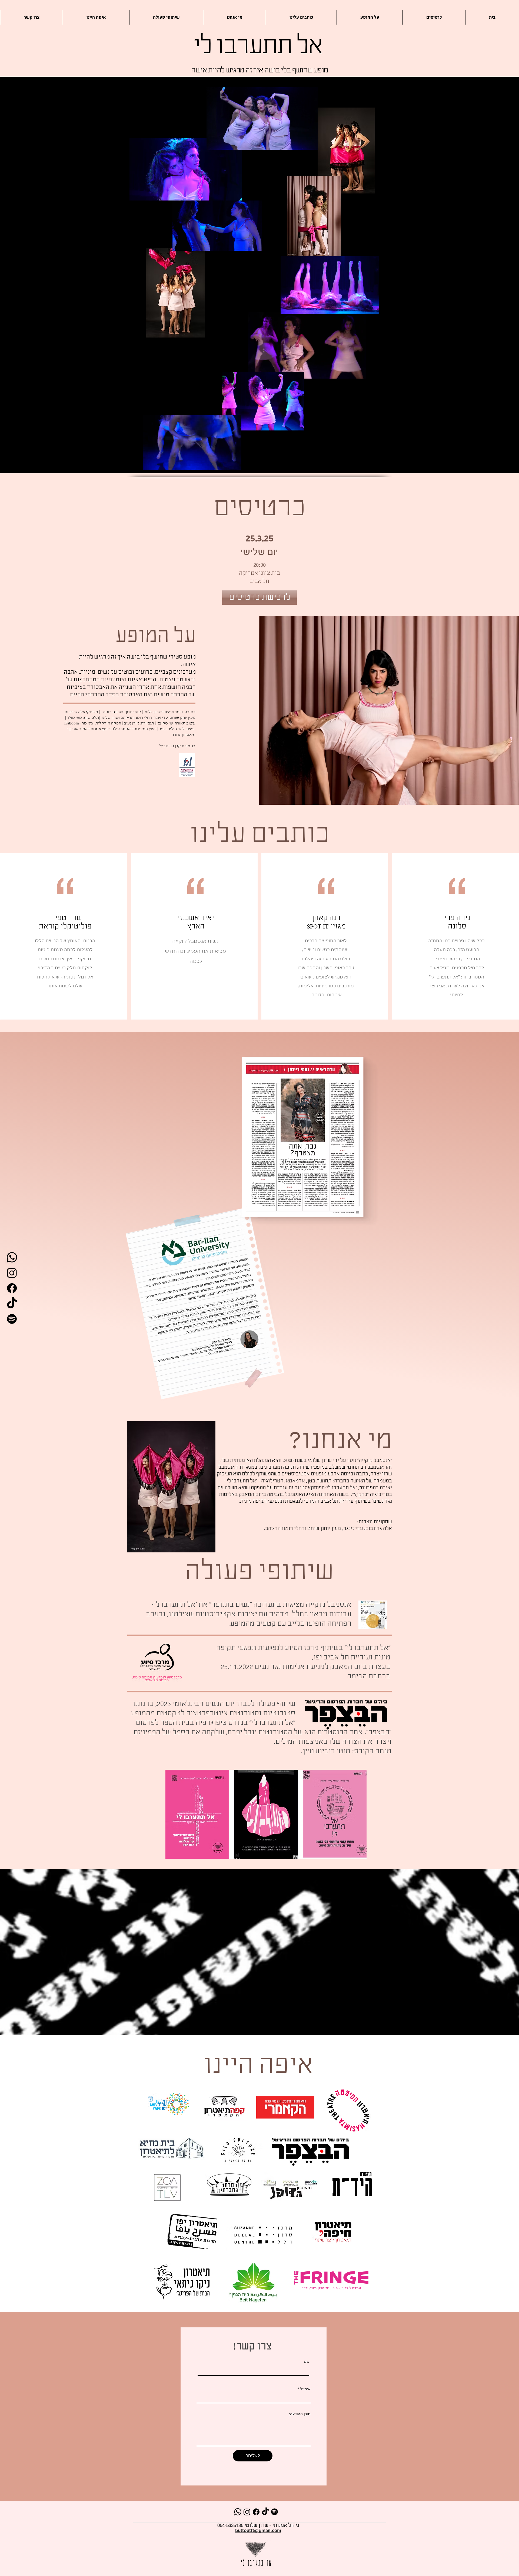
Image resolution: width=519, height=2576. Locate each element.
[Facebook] (12, 1288)
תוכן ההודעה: (300, 2414)
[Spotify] (12, 1319)
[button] (359, 373)
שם (307, 2361)
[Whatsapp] (12, 1257)
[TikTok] (12, 1304)
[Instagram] (12, 1273)
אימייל (305, 2389)
